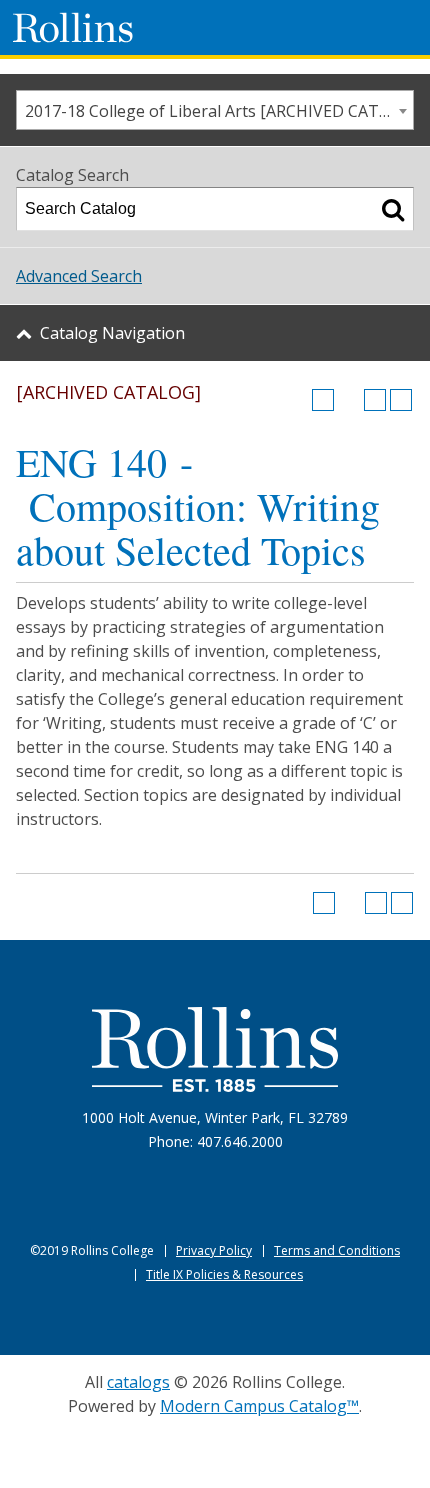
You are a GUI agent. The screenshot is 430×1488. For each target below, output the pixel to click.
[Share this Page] (349, 400)
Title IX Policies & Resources (224, 1274)
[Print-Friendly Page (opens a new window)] (375, 400)
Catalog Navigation (112, 333)
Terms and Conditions (337, 1250)
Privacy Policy (214, 1250)
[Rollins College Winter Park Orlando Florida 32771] (73, 27)
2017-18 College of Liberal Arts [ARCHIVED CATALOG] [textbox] (219, 111)
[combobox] (215, 110)
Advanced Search (79, 276)
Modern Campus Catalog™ (259, 1406)
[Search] (393, 209)
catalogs (138, 1382)
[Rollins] (215, 1049)
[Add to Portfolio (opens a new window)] (323, 400)
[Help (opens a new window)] (401, 400)
